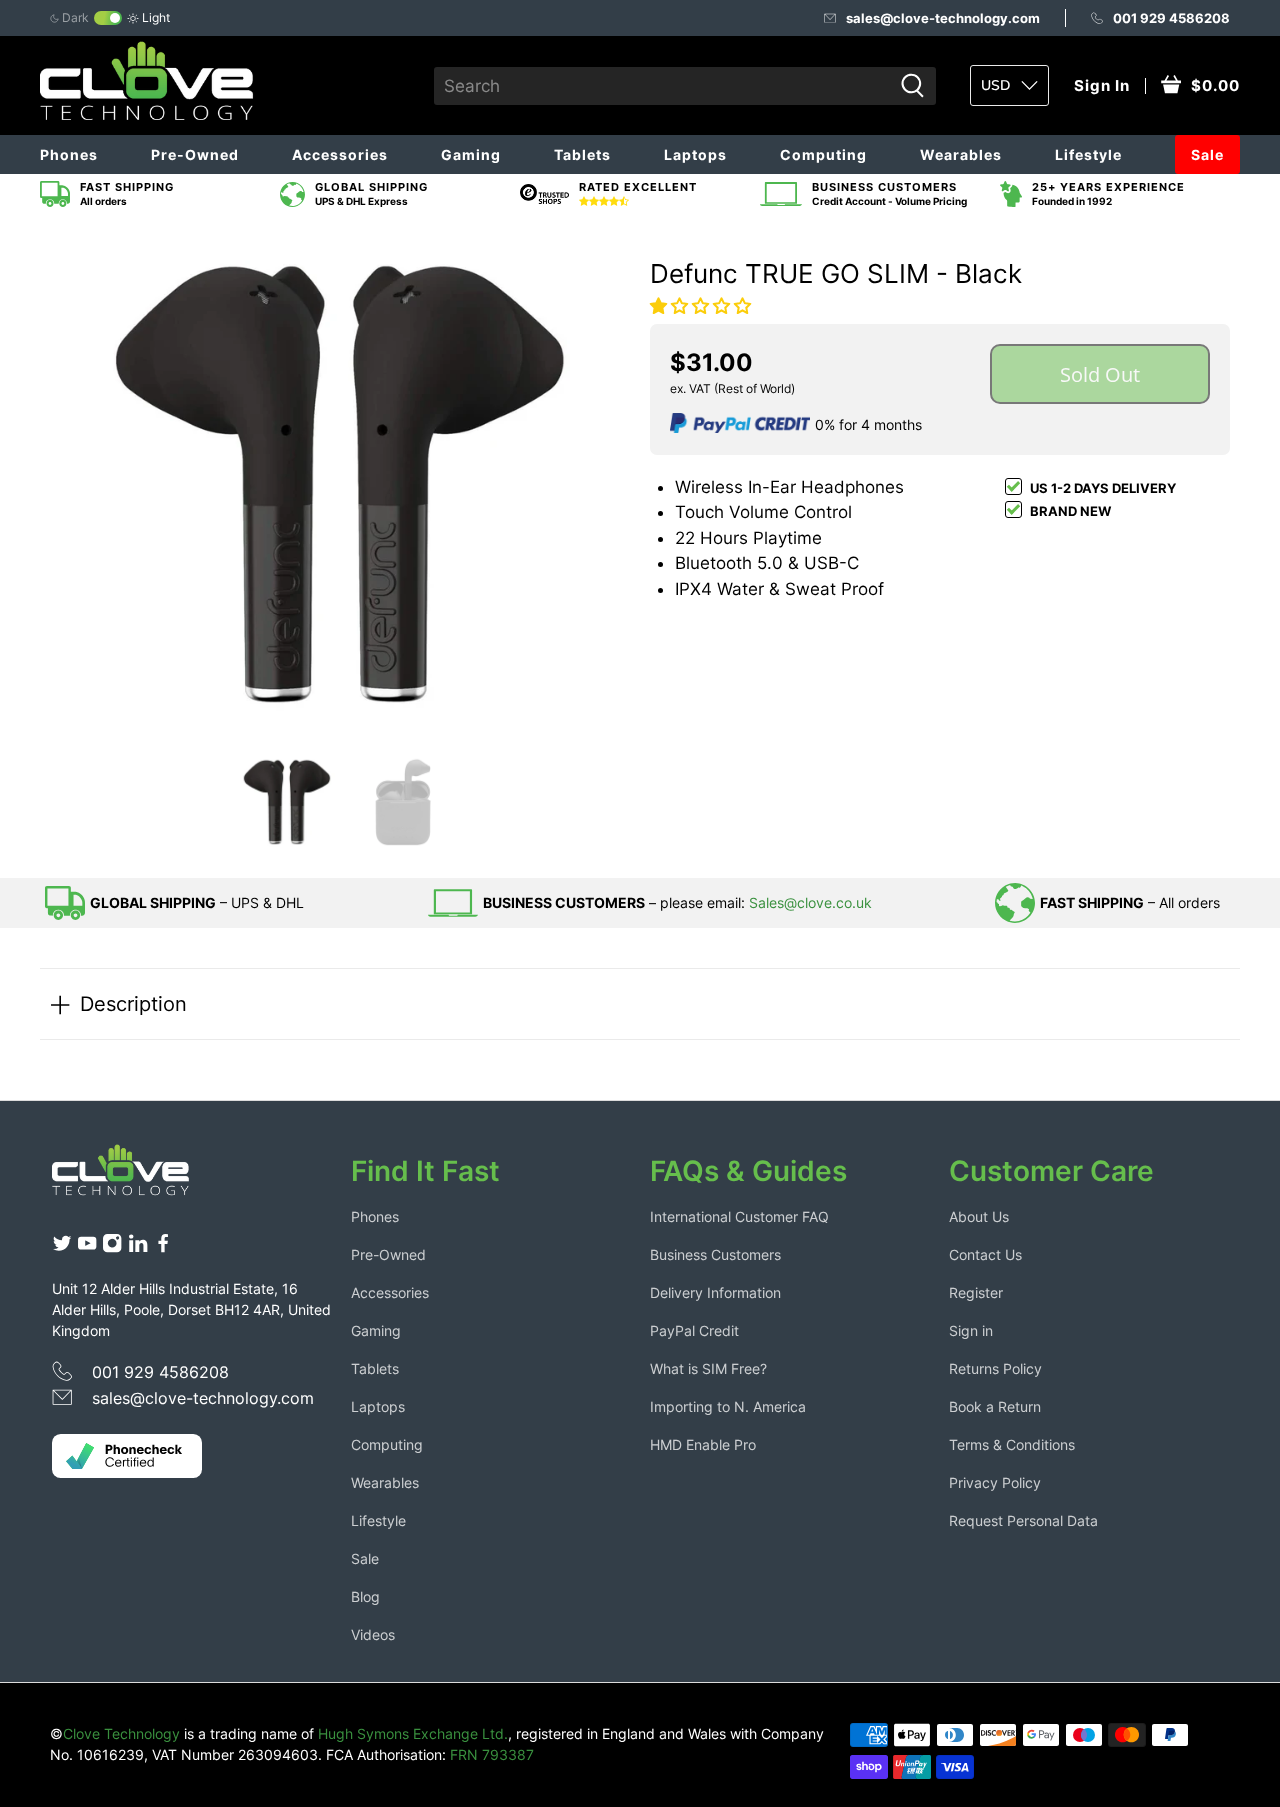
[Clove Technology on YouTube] (87, 1247)
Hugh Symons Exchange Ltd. (413, 1733)
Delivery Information (715, 1292)
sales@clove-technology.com (943, 18)
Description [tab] (133, 1003)
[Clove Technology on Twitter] (62, 1247)
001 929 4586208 (1171, 18)
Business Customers (715, 1254)
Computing (823, 154)
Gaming (471, 154)
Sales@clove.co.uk (810, 902)
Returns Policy (995, 1368)
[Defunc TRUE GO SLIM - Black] (340, 484)
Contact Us (985, 1254)
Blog (365, 1596)
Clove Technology (121, 1733)
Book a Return (995, 1406)
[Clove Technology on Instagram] (112, 1247)
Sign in (971, 1330)
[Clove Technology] (136, 1177)
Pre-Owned (195, 154)
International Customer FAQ (739, 1216)
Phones (69, 154)
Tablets (582, 154)
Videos (373, 1634)
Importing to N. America (728, 1406)
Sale (1207, 154)
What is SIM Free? (708, 1368)
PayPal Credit (694, 1330)
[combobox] (663, 86)
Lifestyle (1088, 154)
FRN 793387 (492, 1754)
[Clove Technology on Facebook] (163, 1247)
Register (976, 1292)
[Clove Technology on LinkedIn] (138, 1247)
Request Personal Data (1023, 1520)
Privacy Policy (995, 1482)
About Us (979, 1216)
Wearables (961, 154)
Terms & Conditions (1012, 1444)
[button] (700, 306)
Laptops (695, 154)
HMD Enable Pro (703, 1444)
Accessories (340, 154)
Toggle (108, 18)
